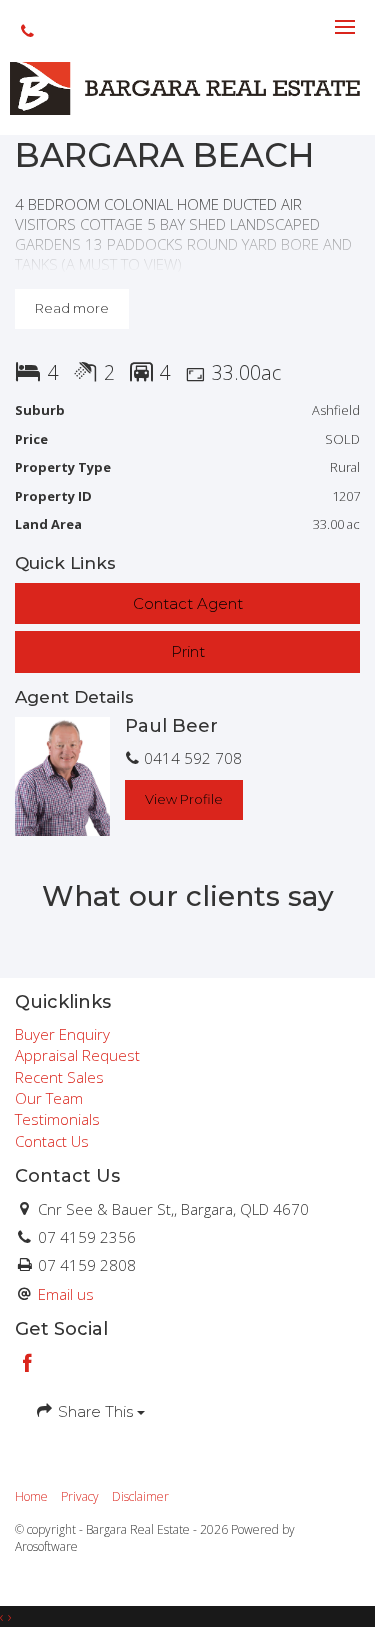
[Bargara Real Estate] (187, 87)
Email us (66, 1294)
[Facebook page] (28, 1364)
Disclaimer (140, 1496)
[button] (187, 651)
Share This (95, 1411)
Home (31, 1496)
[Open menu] (345, 27)
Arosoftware (46, 1546)
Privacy (80, 1496)
